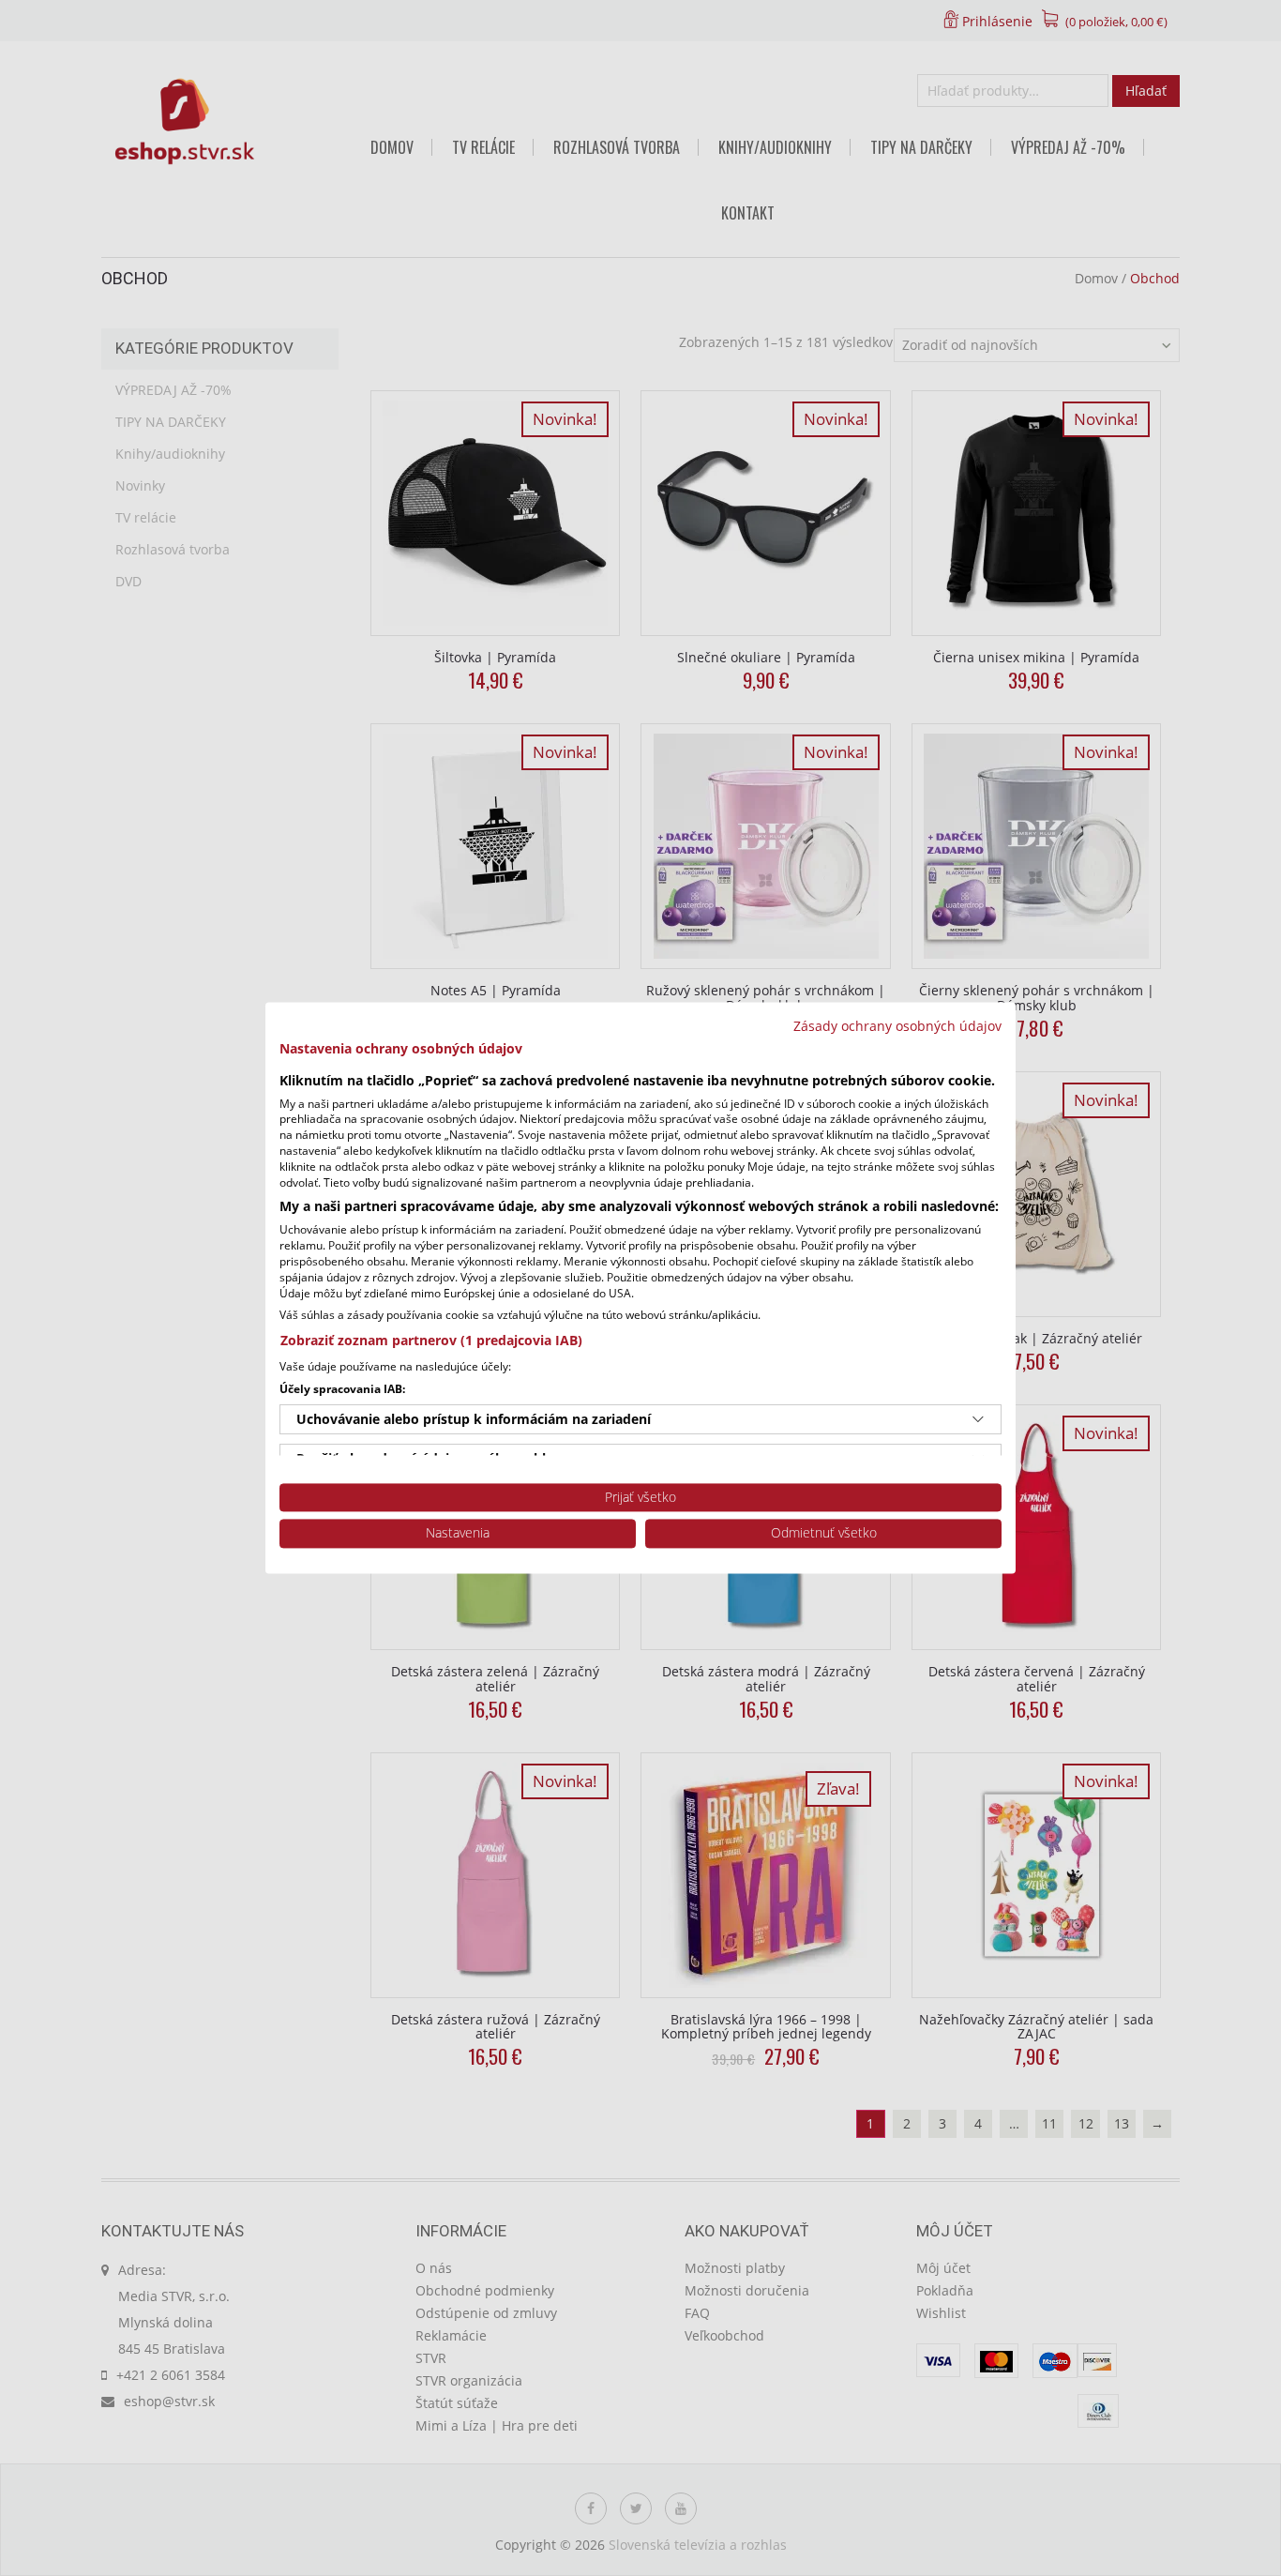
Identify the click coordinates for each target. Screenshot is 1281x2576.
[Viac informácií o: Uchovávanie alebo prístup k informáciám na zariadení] (978, 1419)
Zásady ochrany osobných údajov (897, 1026)
